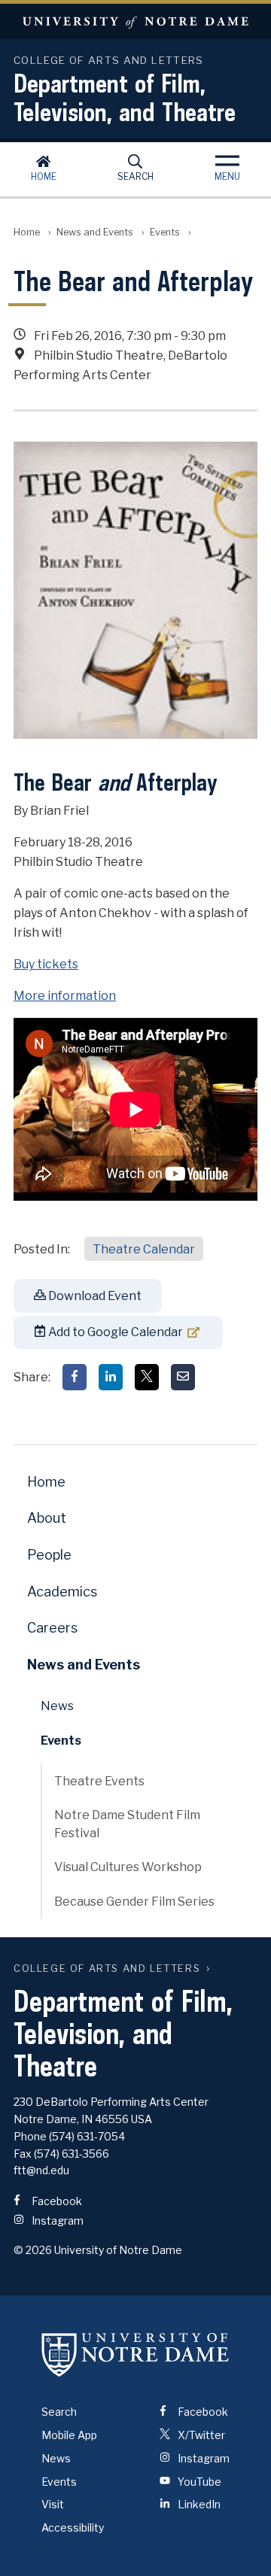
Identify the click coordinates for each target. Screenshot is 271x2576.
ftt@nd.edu (41, 2170)
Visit (53, 2504)
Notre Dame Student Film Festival (127, 1824)
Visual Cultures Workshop (128, 1867)
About (47, 1518)
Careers (52, 1628)
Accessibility (73, 2527)
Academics (62, 1592)
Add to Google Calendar (114, 1332)
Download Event (94, 1296)
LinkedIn (198, 2504)
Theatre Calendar (144, 1249)
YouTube (198, 2482)
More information (65, 996)
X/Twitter (200, 2435)
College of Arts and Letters (107, 1968)
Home (44, 176)
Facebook (56, 2201)
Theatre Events (99, 1781)
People (49, 1555)
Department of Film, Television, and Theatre (125, 97)
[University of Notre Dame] (135, 2354)
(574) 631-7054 (87, 2136)
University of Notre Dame (135, 21)
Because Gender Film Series (134, 1902)
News (57, 1706)
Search (135, 176)
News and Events (95, 232)
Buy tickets (46, 964)
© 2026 (33, 2250)
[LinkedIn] (111, 1377)
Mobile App (69, 2435)
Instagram (56, 2221)
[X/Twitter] (147, 1377)
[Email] (183, 1377)
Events (165, 232)
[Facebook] (75, 1377)
